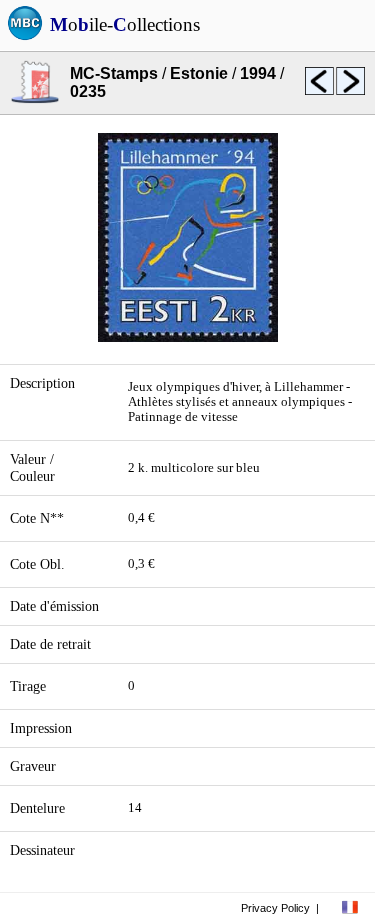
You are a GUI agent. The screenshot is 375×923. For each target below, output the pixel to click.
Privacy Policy (275, 908)
